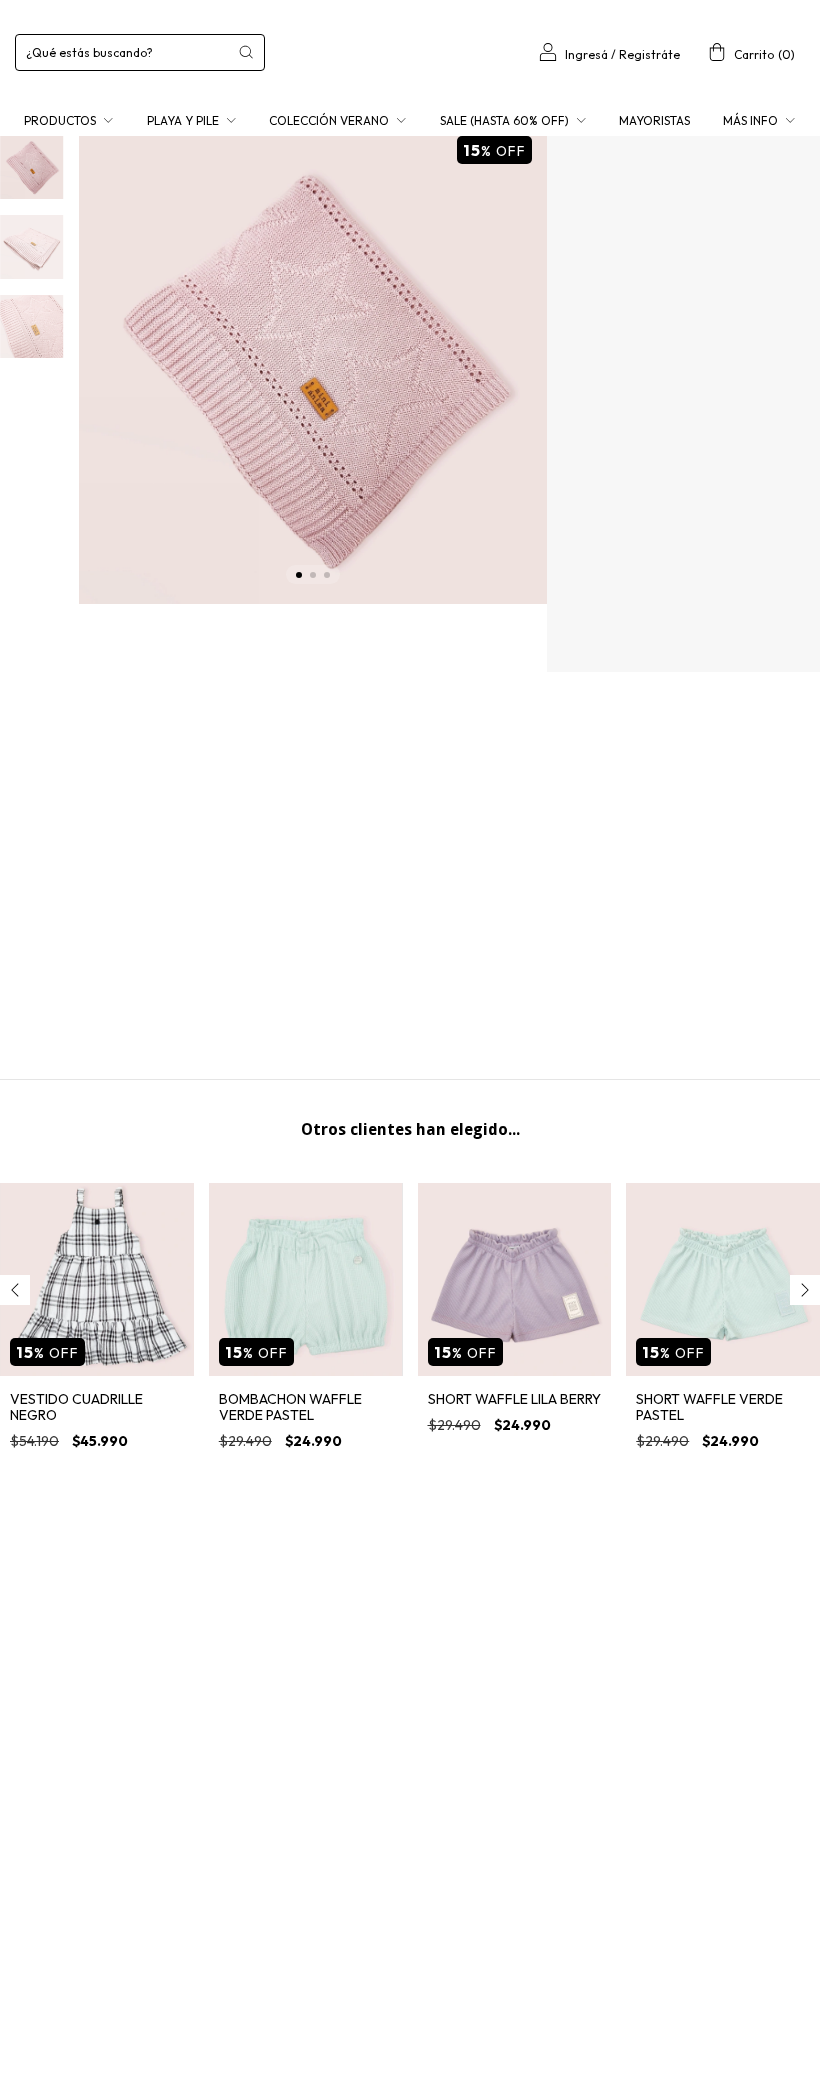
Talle (583, 463)
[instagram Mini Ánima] (34, 1715)
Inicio (574, 181)
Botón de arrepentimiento (711, 1995)
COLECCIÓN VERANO (330, 120)
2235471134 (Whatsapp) (644, 1627)
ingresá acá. (596, 1995)
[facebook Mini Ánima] (87, 1715)
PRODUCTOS (61, 120)
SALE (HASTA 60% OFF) (506, 120)
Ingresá (586, 54)
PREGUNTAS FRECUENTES (359, 1734)
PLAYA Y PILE (184, 120)
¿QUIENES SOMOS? (341, 1629)
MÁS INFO (752, 120)
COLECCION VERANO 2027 (662, 181)
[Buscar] (246, 52)
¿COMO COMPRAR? (344, 1664)
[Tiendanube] (410, 2040)
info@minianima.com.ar (644, 1662)
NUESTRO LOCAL (335, 1699)
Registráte (649, 54)
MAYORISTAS (654, 120)
